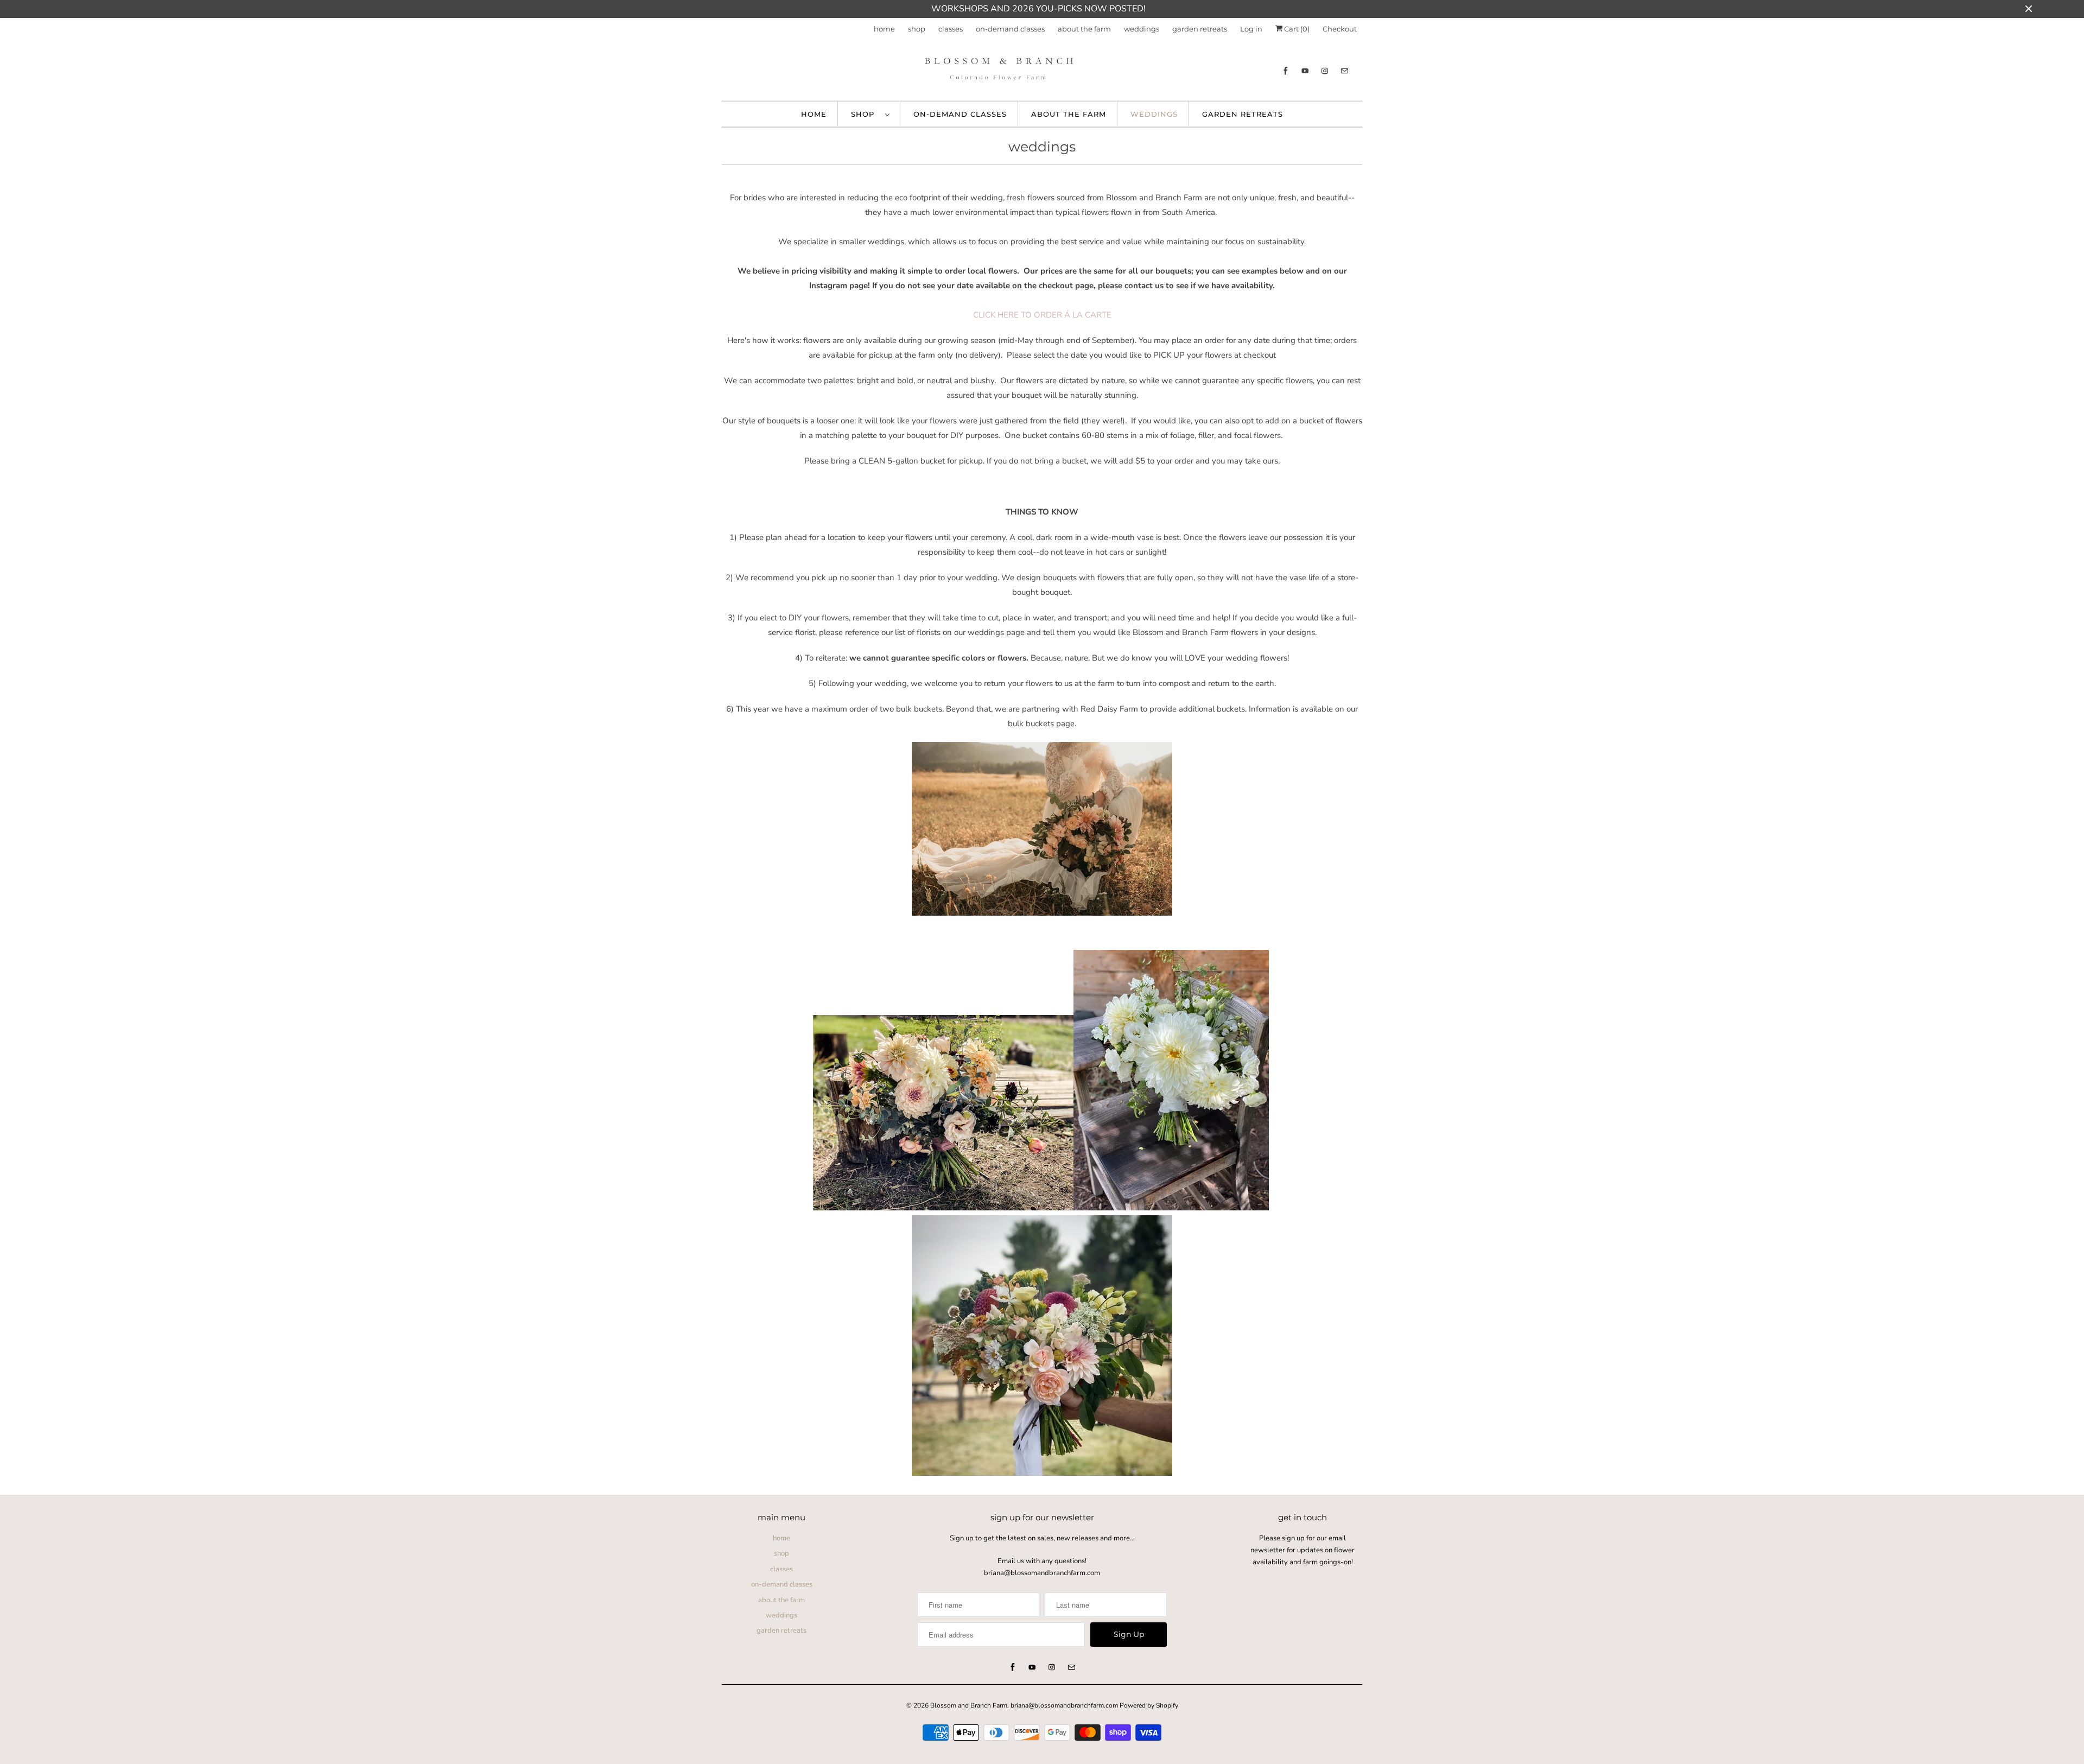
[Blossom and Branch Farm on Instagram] (1325, 71)
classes (951, 29)
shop (917, 29)
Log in (1251, 29)
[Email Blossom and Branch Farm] (1344, 71)
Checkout (1340, 29)
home (884, 29)
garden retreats (1200, 29)
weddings (1142, 29)
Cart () (1296, 29)
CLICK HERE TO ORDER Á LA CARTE (1042, 315)
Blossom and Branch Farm (969, 1705)
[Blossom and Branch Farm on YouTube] (1305, 71)
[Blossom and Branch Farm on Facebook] (1286, 71)
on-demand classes (1010, 29)
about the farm (1084, 29)
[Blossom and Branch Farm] (1042, 71)
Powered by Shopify (1149, 1705)
